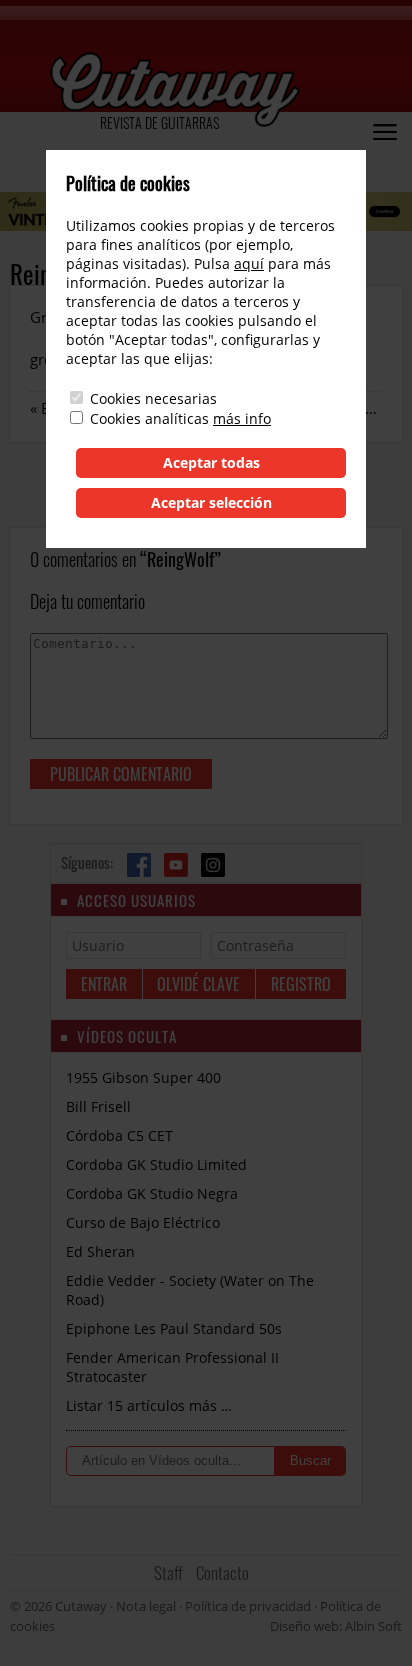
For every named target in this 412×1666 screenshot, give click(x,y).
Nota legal (146, 1606)
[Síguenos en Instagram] (213, 865)
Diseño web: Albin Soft (336, 1626)
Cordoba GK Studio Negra (152, 1193)
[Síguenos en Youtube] (176, 865)
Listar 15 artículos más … (149, 1405)
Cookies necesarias (153, 398)
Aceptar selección (211, 502)
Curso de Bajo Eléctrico (143, 1222)
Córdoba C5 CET (119, 1135)
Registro (301, 984)
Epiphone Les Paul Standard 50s (174, 1328)
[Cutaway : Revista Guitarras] (175, 91)
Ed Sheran (100, 1251)
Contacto (222, 1572)
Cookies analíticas (149, 418)
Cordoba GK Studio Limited (156, 1164)
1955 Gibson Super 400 (143, 1077)
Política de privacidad (248, 1606)
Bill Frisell (98, 1106)
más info (242, 418)
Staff (168, 1572)
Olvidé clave (198, 984)
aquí (249, 263)
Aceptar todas (211, 462)
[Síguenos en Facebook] (139, 865)
